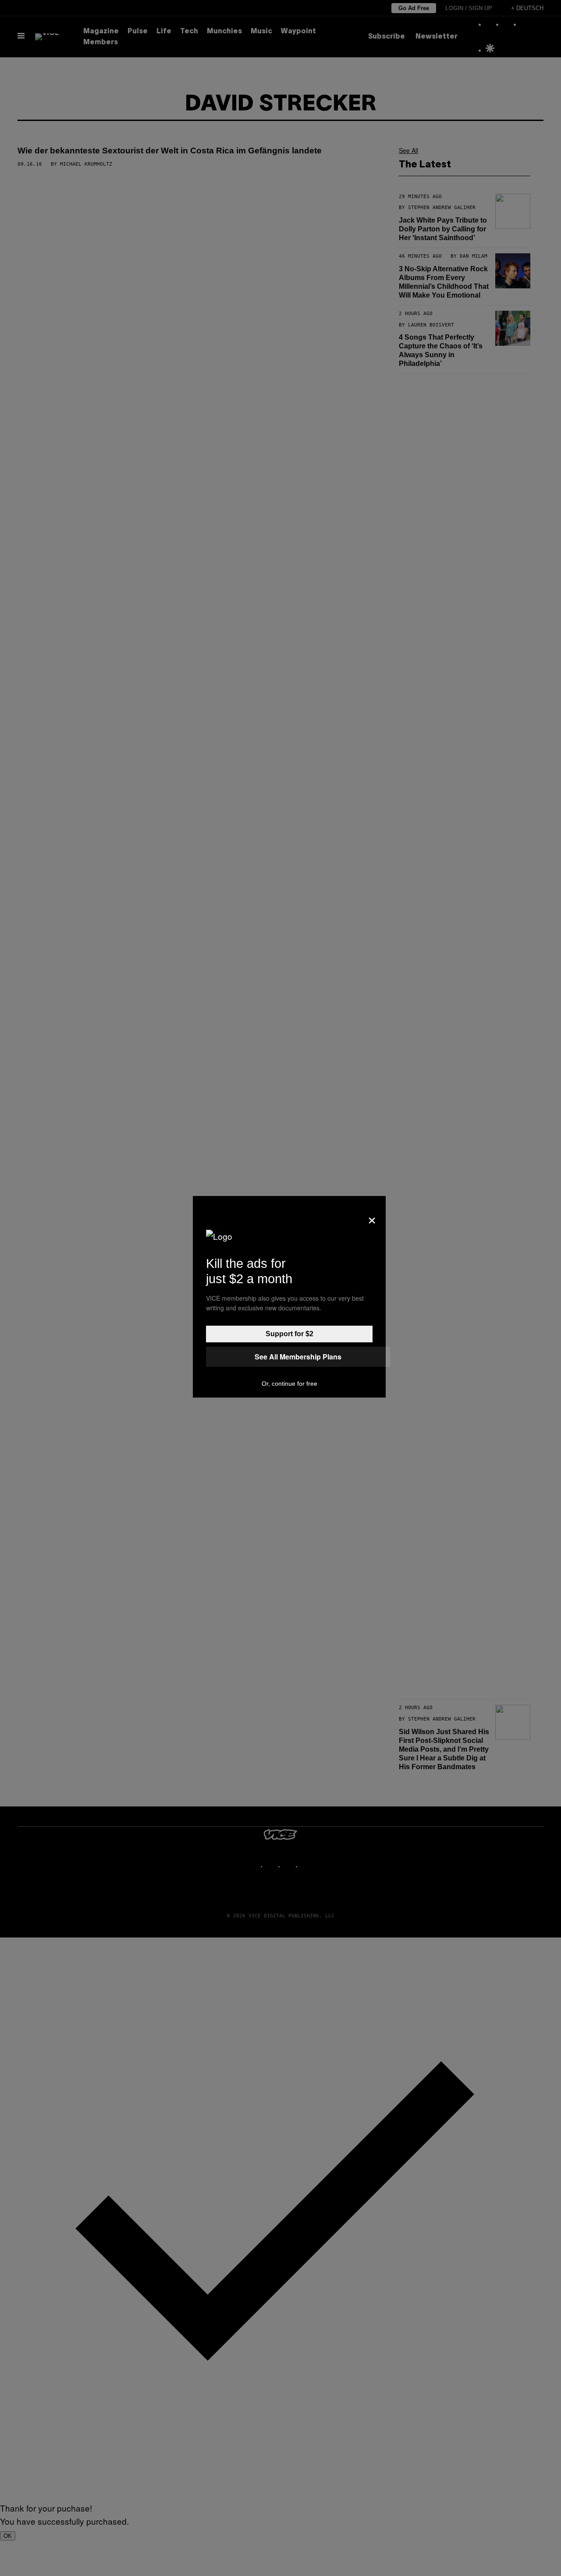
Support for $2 (289, 1334)
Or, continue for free (289, 1384)
